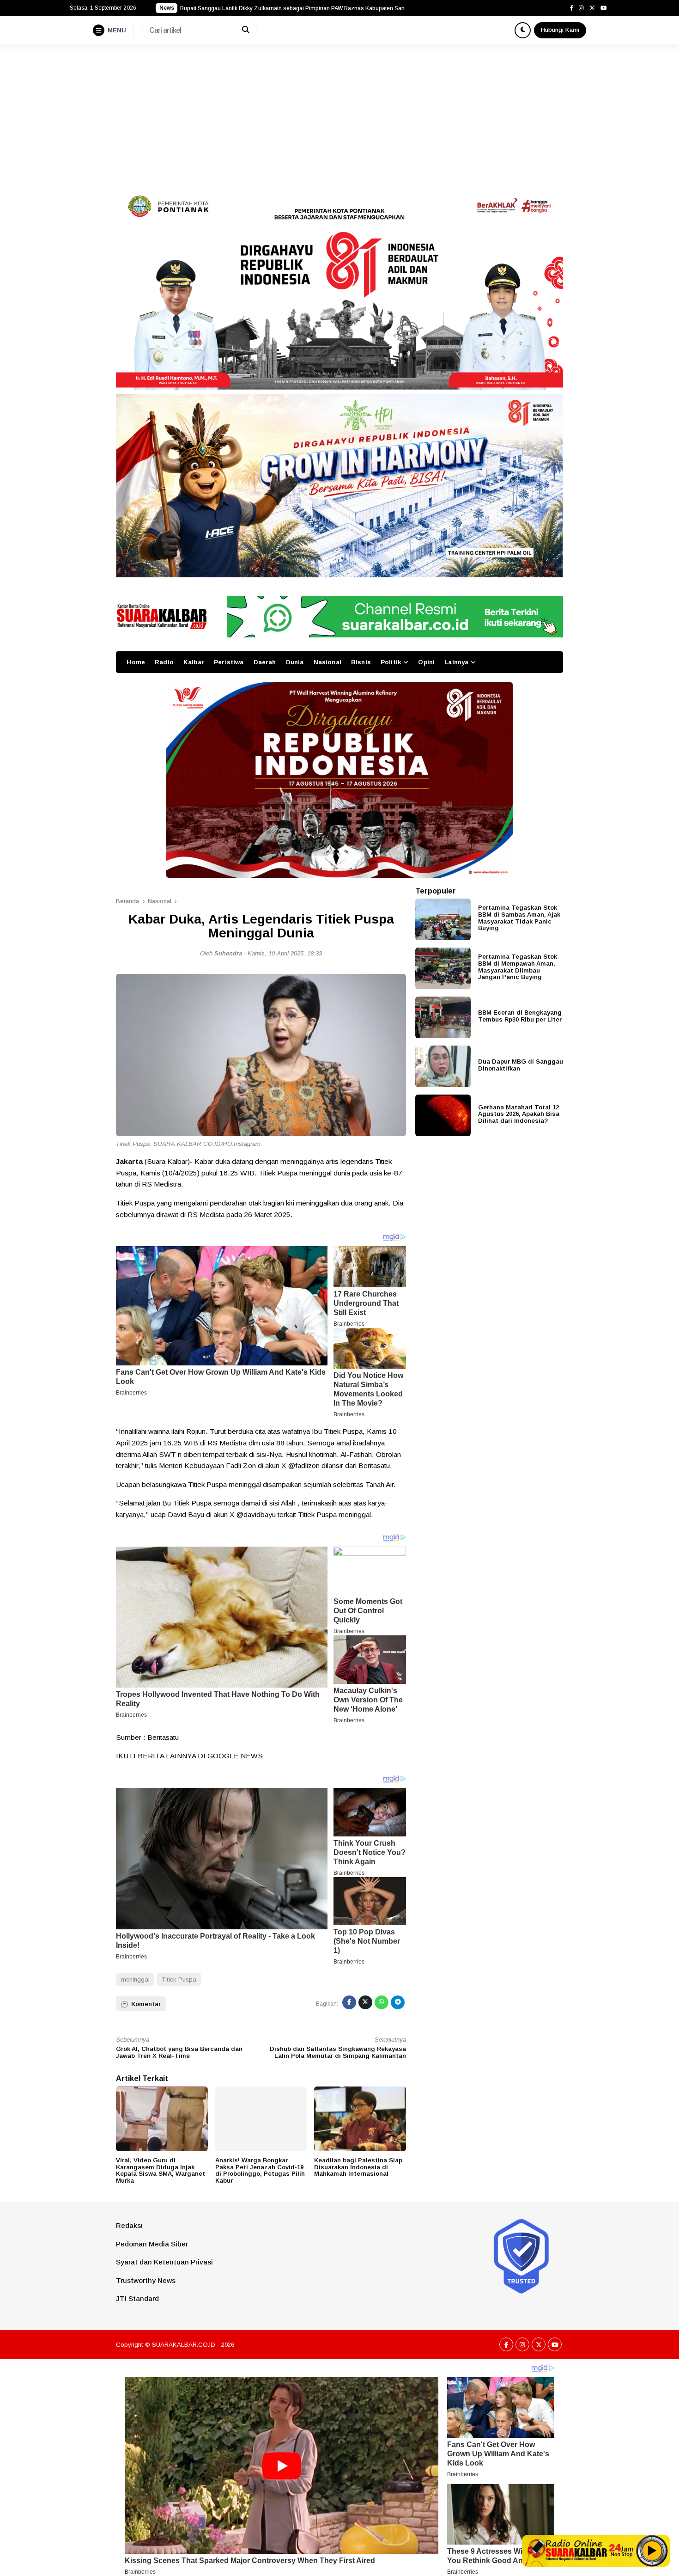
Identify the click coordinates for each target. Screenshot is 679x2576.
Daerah (265, 662)
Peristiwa (229, 662)
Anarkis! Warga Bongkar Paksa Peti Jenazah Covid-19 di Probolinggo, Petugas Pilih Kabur (260, 2170)
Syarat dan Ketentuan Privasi (164, 2262)
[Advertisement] (339, 114)
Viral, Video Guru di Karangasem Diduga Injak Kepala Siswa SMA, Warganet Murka (161, 2170)
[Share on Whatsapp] (382, 2002)
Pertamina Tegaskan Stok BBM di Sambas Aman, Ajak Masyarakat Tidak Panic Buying (519, 918)
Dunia (295, 662)
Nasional (327, 662)
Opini (426, 662)
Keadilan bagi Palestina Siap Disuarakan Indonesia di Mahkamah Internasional (358, 2167)
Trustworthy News (146, 2280)
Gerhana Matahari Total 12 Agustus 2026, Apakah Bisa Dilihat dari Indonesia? (519, 1114)
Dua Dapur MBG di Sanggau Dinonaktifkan (521, 1065)
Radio (164, 662)
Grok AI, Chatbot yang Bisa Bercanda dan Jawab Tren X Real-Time (179, 2052)
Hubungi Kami (560, 30)
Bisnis (361, 662)
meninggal (135, 1979)
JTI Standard (137, 2298)
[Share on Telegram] (398, 2002)
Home (136, 662)
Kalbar (194, 662)
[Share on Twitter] (365, 2002)
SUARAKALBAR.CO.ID (184, 2345)
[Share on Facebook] (349, 2002)
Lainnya (456, 662)
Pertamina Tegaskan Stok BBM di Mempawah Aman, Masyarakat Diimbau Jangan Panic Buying (518, 967)
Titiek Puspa (179, 1979)
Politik (391, 662)
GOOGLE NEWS (235, 1756)
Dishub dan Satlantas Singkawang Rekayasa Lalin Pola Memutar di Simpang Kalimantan (338, 2052)
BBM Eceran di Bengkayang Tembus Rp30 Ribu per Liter (520, 1016)
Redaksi (129, 2225)
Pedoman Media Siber (152, 2244)
